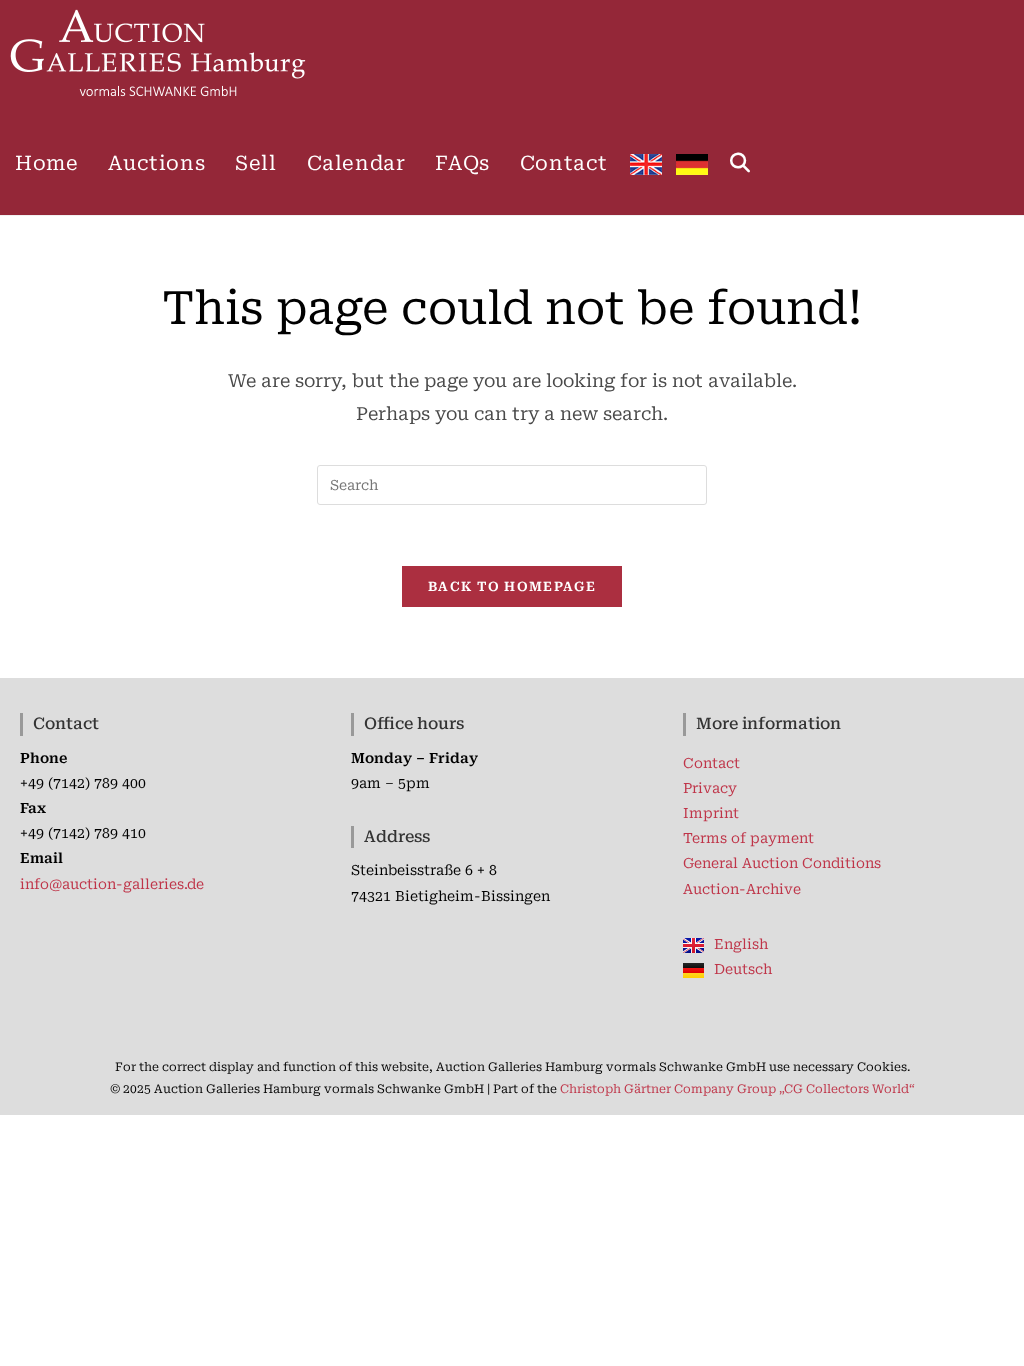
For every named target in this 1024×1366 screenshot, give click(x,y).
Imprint (711, 813)
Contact (711, 763)
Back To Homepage (512, 586)
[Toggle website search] (740, 163)
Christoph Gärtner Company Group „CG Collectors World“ (737, 1089)
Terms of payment (748, 838)
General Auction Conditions (782, 863)
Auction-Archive (742, 889)
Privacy (710, 788)
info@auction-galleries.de (112, 884)
